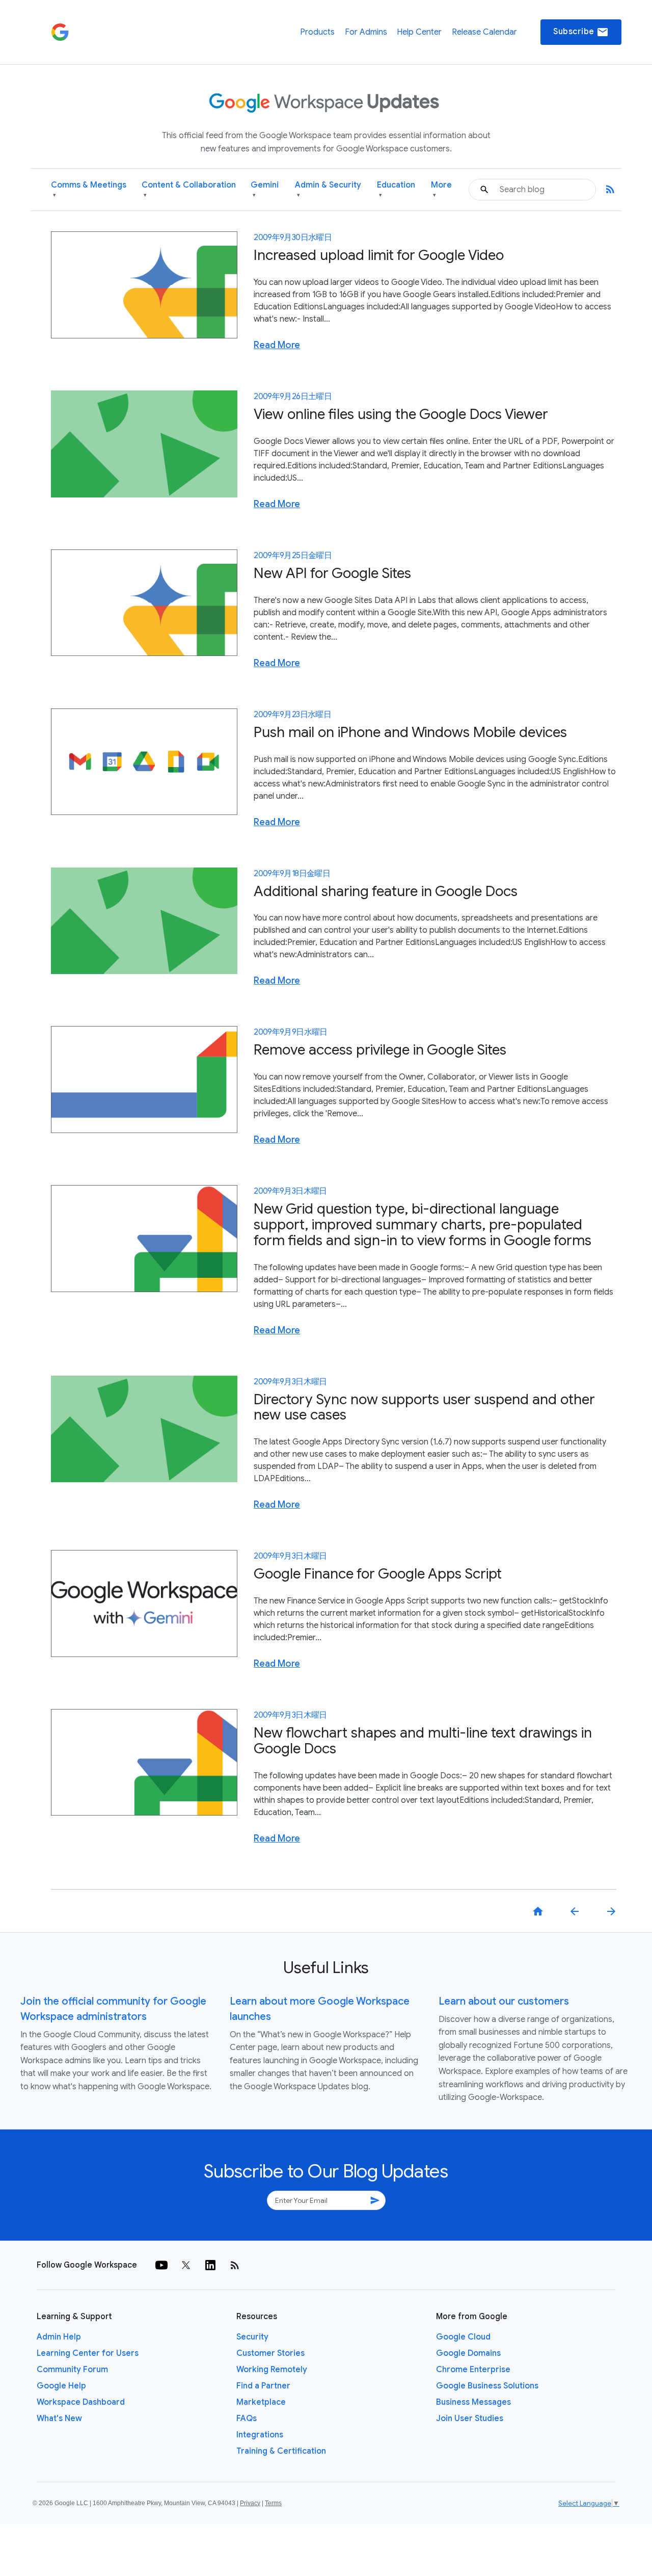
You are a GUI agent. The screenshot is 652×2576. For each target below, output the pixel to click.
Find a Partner (263, 2386)
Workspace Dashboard (81, 2402)
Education (396, 189)
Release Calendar (484, 32)
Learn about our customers (504, 2001)
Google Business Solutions (487, 2386)
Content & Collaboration (189, 189)
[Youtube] (161, 2265)
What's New (59, 2419)
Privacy (250, 2503)
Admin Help (59, 2337)
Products (317, 32)
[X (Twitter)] (186, 2265)
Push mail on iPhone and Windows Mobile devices (410, 732)
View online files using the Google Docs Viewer (401, 414)
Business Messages (473, 2402)
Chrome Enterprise (473, 2370)
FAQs (247, 2419)
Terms (273, 2503)
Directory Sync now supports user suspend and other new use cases (424, 1407)
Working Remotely (272, 2370)
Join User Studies (470, 2419)
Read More (277, 345)
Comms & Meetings (89, 189)
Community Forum (72, 2370)
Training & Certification (281, 2451)
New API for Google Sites (332, 573)
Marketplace (261, 2402)
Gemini (265, 189)
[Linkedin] (210, 2265)
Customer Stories (270, 2353)
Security (252, 2337)
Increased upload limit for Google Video (379, 255)
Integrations (260, 2435)
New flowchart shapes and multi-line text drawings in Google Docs (423, 1741)
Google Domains (468, 2353)
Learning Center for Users (88, 2353)
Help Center (419, 32)
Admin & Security (328, 189)
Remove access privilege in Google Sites (380, 1050)
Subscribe (581, 32)
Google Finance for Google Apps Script (378, 1574)
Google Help (61, 2386)
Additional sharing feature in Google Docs (386, 891)
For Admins (366, 32)
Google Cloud (463, 2337)
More (441, 189)
